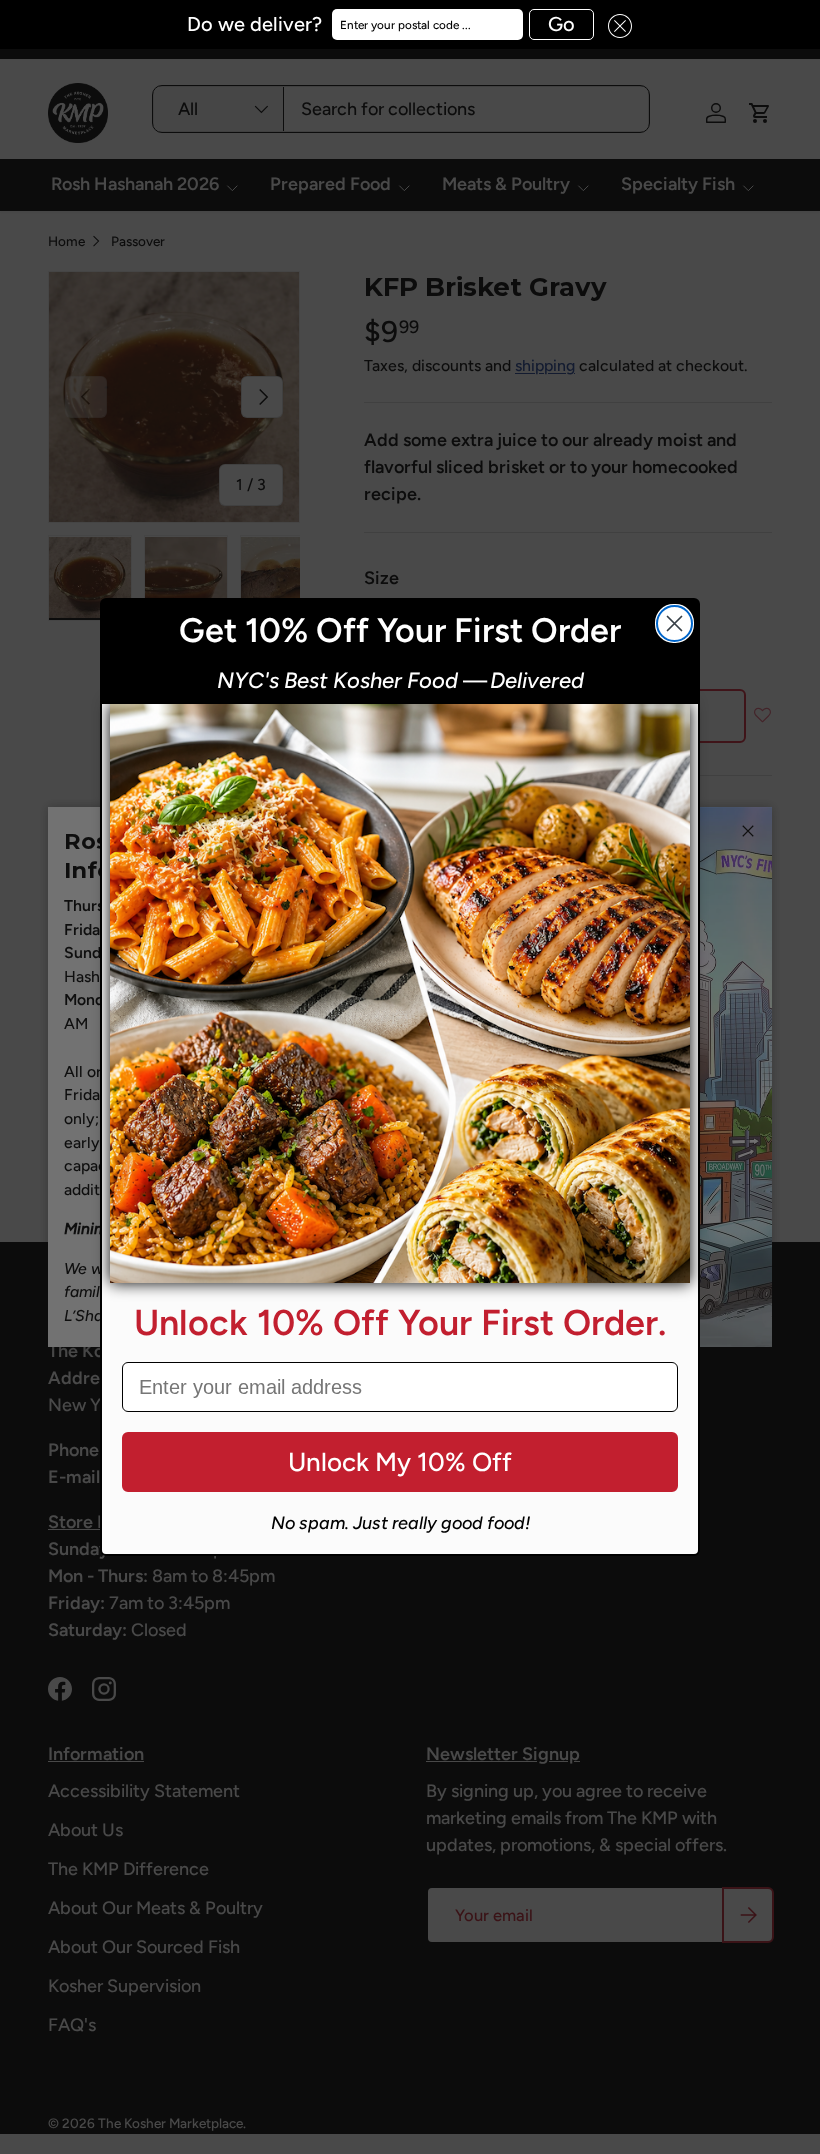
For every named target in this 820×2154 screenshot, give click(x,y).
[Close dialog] (674, 623)
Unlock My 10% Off (400, 1462)
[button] (613, 24)
